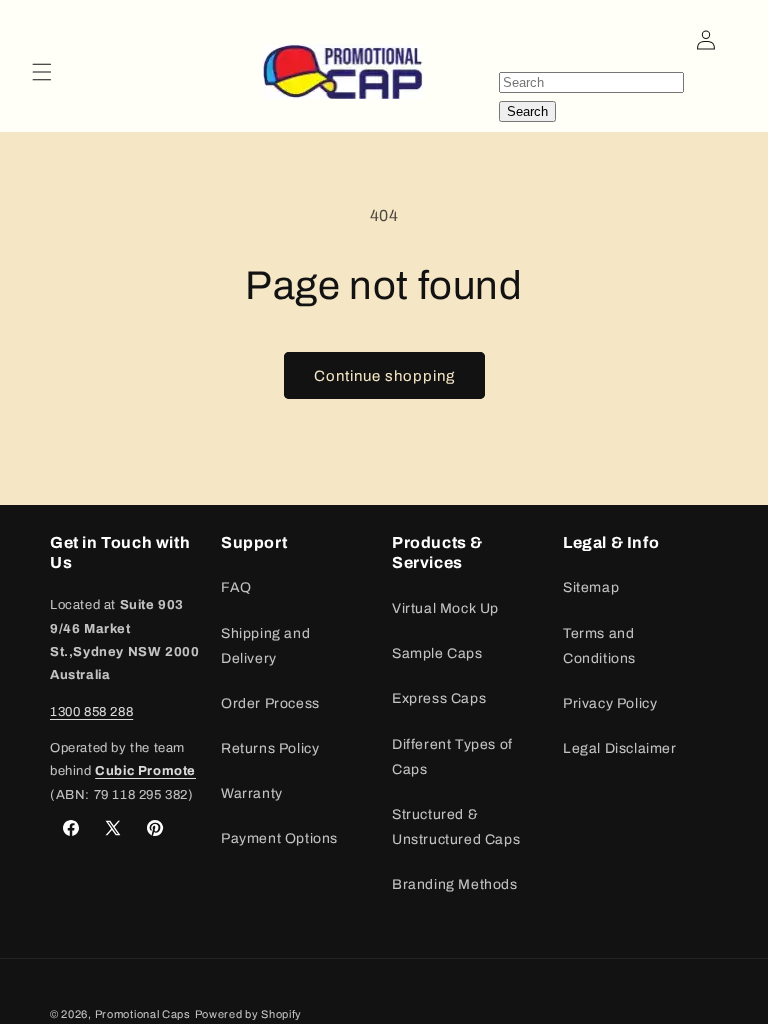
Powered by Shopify (249, 1014)
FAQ (236, 587)
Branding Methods (455, 884)
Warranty (252, 793)
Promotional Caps (143, 1014)
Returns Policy (270, 748)
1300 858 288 (91, 712)
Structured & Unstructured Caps (456, 827)
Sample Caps (437, 653)
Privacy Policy (610, 703)
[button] (42, 72)
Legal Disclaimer (620, 748)
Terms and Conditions (599, 646)
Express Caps (439, 698)
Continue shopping (384, 376)
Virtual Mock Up (445, 608)
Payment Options (279, 838)
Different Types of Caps (452, 757)
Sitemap (591, 587)
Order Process (270, 703)
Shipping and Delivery (265, 646)
